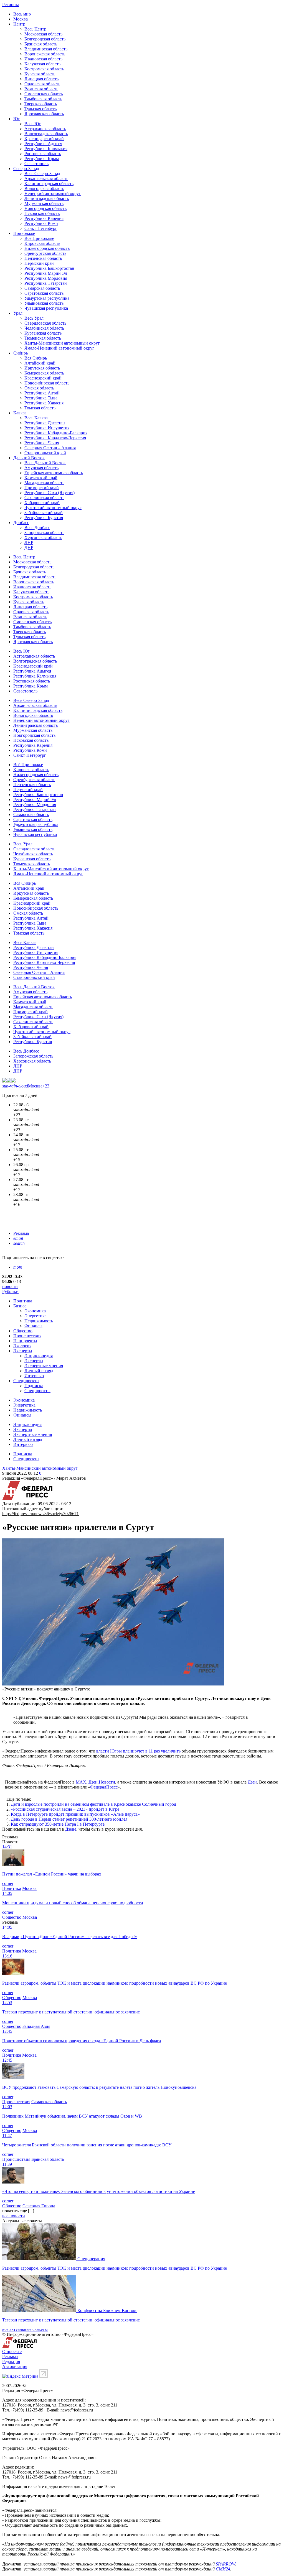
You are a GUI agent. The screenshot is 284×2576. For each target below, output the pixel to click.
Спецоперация (91, 2259)
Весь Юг (33, 124)
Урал (18, 313)
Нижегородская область (47, 248)
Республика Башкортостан (49, 268)
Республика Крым (42, 159)
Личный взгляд (39, 1371)
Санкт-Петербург (41, 228)
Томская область (40, 408)
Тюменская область (43, 338)
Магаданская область (44, 483)
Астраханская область (45, 129)
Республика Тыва (41, 398)
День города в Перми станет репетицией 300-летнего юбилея (69, 1819)
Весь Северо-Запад (42, 174)
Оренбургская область (45, 253)
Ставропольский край (45, 453)
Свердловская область (45, 323)
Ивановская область (43, 59)
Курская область (40, 74)
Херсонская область (43, 537)
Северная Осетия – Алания (50, 448)
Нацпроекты (25, 1341)
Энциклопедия (39, 1356)
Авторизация (15, 2366)
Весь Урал (34, 318)
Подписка (34, 1386)
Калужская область (42, 64)
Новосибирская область (47, 383)
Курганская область (43, 333)
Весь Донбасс (37, 528)
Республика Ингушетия (47, 428)
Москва (21, 19)
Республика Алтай (42, 393)
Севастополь (36, 164)
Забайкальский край (44, 513)
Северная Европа (39, 2206)
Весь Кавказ (36, 418)
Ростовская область (43, 154)
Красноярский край (43, 378)
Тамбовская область (43, 99)
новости (10, 1286)
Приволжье (24, 233)
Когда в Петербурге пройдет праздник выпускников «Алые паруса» (75, 1814)
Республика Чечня (42, 443)
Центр (19, 24)
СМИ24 (223, 2569)
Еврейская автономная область (54, 473)
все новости (14, 2216)
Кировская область (42, 243)
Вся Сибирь (36, 358)
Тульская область (40, 109)
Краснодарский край (44, 139)
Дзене (71, 1829)
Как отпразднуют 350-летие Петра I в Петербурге (58, 1824)
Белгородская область (45, 39)
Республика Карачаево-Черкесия (55, 438)
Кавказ (20, 413)
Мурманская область (44, 203)
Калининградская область (49, 184)
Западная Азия (36, 2026)
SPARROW (225, 2564)
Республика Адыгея (43, 144)
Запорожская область (44, 533)
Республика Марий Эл (46, 273)
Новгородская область (45, 208)
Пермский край (39, 263)
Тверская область (41, 104)
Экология (22, 1346)
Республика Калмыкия (46, 149)
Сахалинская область (44, 498)
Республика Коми (41, 223)
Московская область (43, 34)
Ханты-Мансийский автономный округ (62, 343)
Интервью (34, 1376)
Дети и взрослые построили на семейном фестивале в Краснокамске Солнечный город (93, 1804)
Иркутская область (42, 368)
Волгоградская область (46, 134)
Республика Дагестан (45, 423)
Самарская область (42, 288)
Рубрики (10, 1291)
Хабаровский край (42, 503)
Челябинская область (44, 328)
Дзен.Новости (102, 1782)
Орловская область (42, 84)
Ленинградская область (47, 198)
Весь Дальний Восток (45, 463)
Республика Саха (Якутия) (50, 493)
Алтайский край (40, 363)
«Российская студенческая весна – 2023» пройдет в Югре (65, 1809)
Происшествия (27, 1336)
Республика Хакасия (44, 403)
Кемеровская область (44, 373)
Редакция (11, 2361)
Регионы (11, 5)
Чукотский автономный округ (53, 508)
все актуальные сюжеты (25, 2329)
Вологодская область (44, 188)
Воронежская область (45, 54)
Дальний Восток (29, 458)
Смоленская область (44, 94)
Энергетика (35, 1316)
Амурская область (41, 468)
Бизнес (20, 1306)
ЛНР (29, 542)
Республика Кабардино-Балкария (56, 433)
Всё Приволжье (39, 238)
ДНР (29, 547)
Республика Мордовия (46, 278)
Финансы (33, 1326)
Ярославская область (44, 114)
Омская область (39, 388)
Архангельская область (46, 179)
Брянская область (41, 44)
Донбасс (21, 523)
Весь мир (22, 14)
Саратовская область (44, 293)
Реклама (21, 1233)
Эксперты (23, 1351)
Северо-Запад (26, 169)
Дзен (252, 1782)
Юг (17, 119)
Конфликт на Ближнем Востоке (107, 2311)
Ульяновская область (44, 303)
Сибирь (21, 353)
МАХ (81, 1782)
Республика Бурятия (44, 518)
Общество (23, 1331)
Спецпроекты (26, 1381)
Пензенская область (43, 258)
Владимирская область (46, 49)
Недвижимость (39, 1321)
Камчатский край (41, 478)
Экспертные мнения (44, 1366)
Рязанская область (41, 89)
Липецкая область (41, 79)
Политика (23, 1301)
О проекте (12, 2352)
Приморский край (42, 488)
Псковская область (42, 213)
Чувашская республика (46, 308)
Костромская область (44, 69)
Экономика (35, 1311)
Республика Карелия (44, 218)
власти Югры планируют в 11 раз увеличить (138, 1751)
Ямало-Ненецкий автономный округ (59, 348)
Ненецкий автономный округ (53, 193)
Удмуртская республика (47, 298)
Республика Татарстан (46, 283)
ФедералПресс (104, 1787)
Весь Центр (35, 29)
